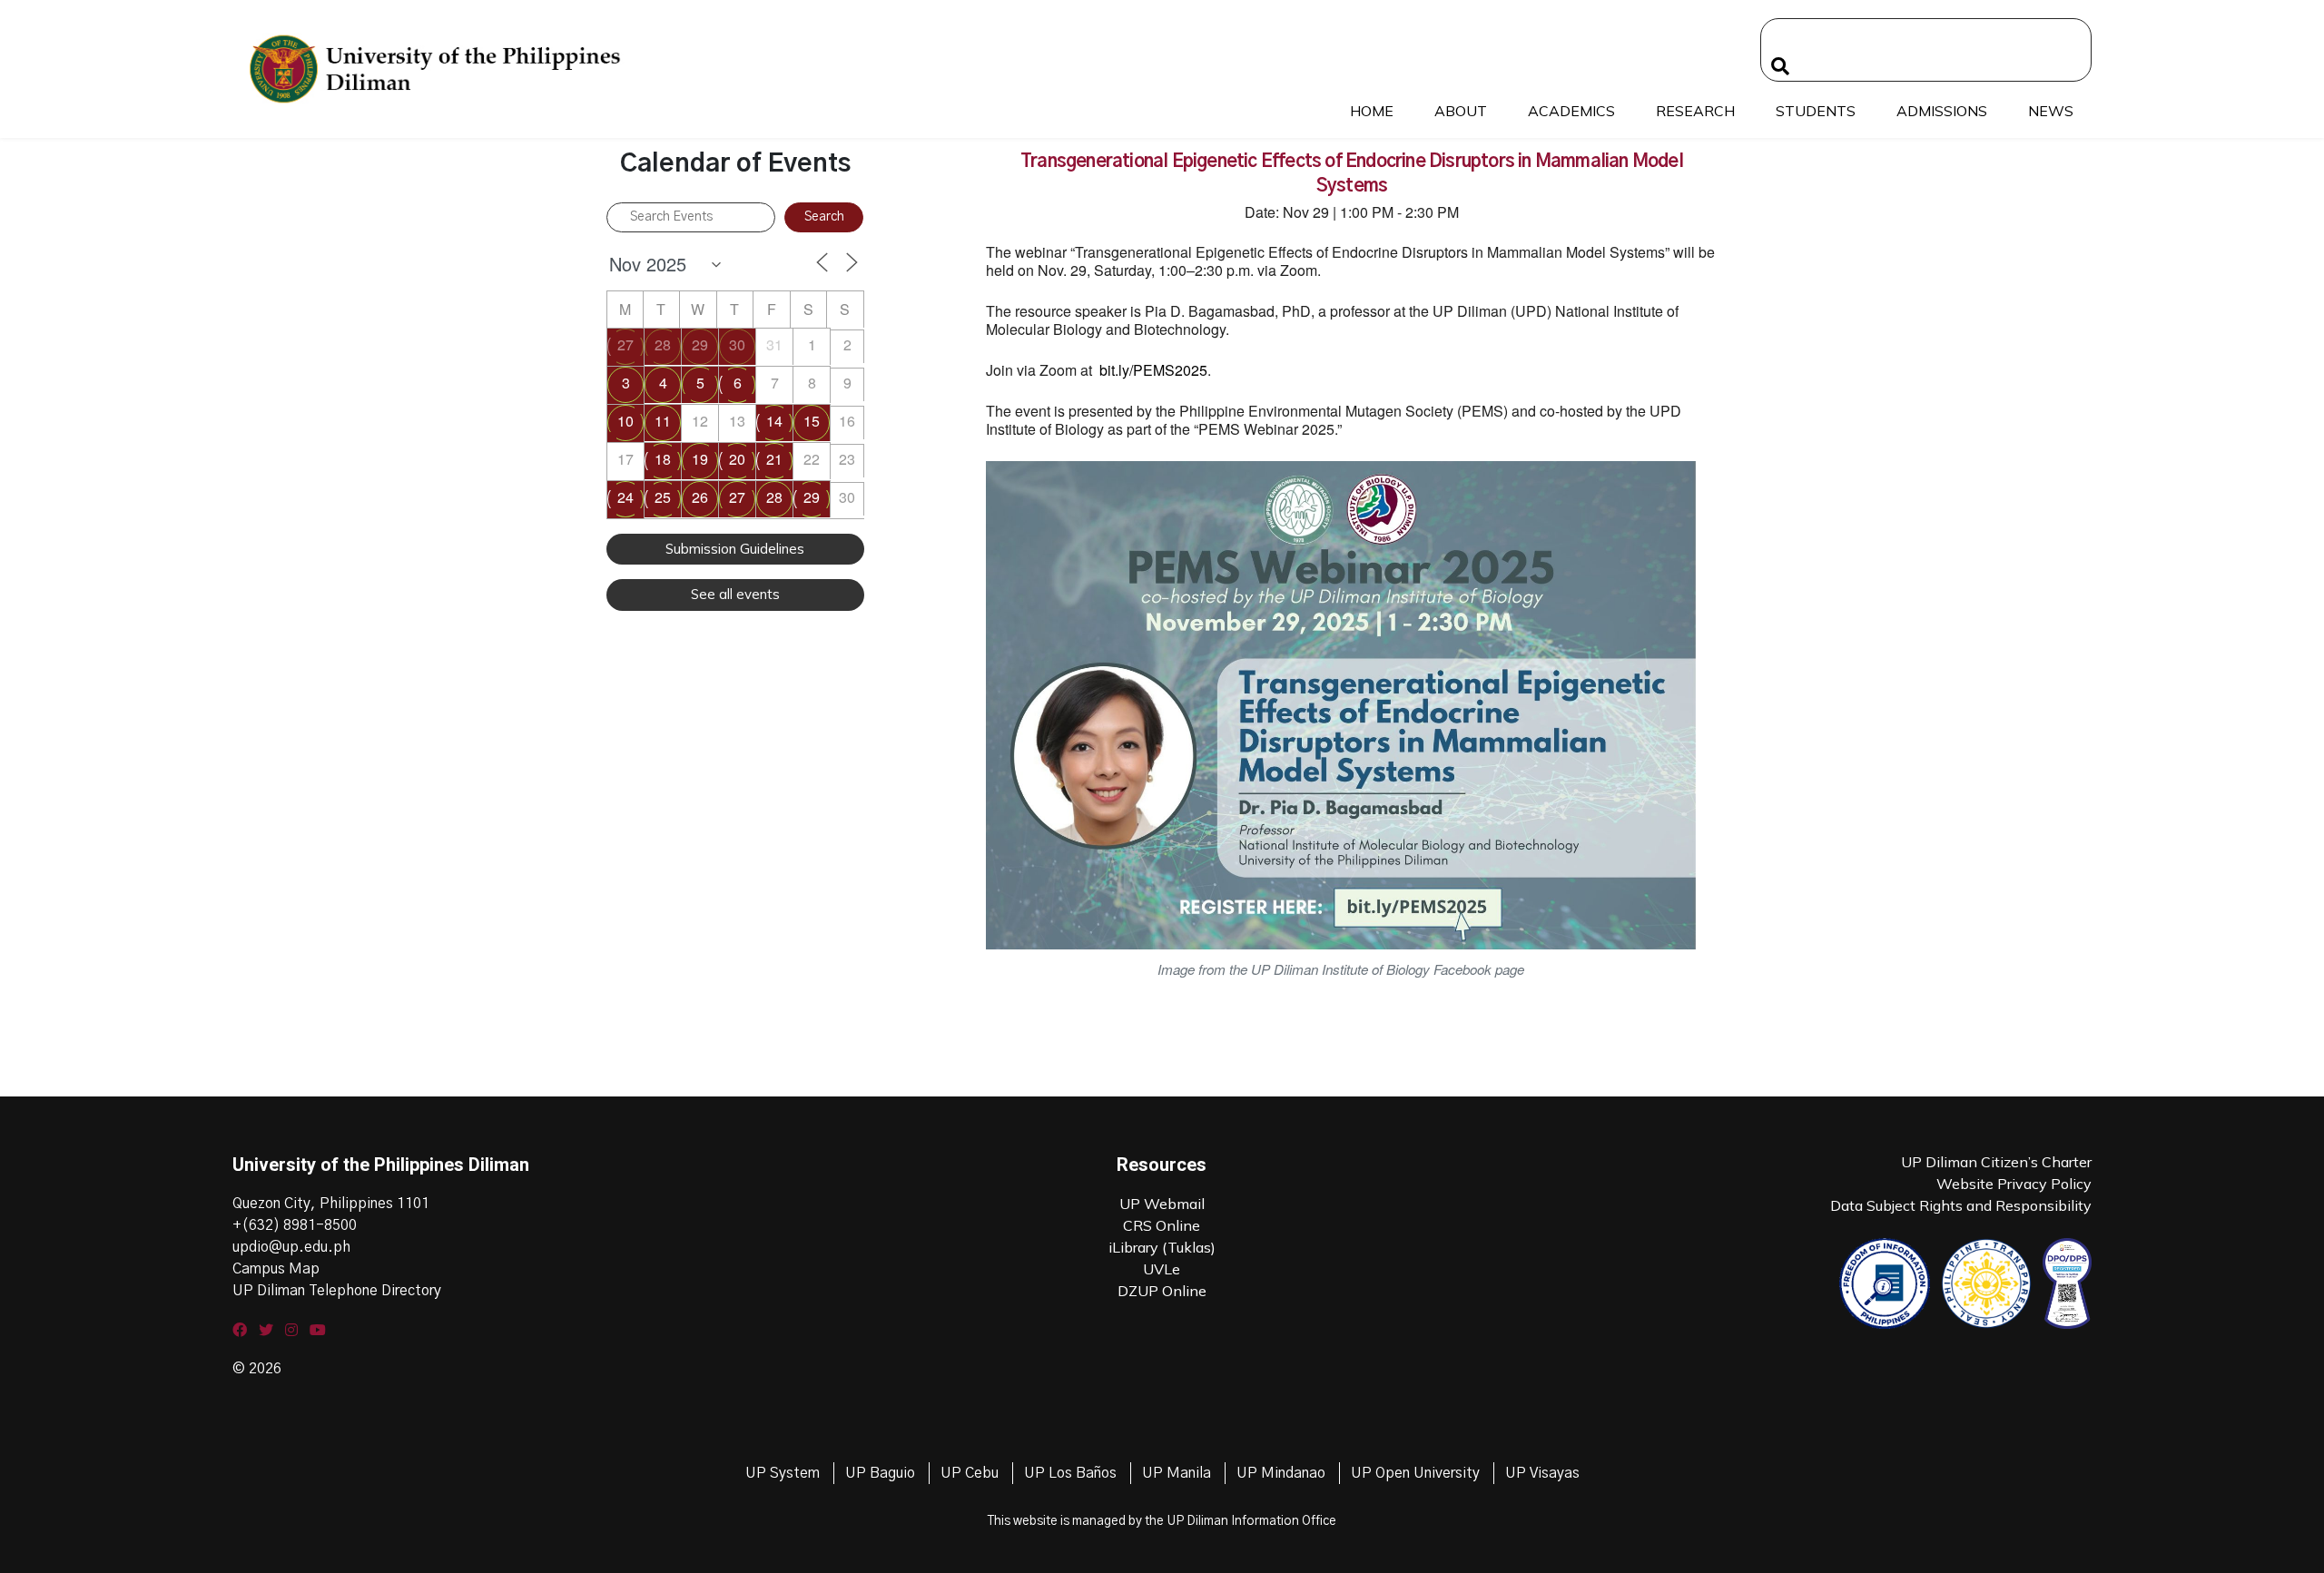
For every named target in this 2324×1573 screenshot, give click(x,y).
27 (625, 344)
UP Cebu (970, 1473)
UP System (783, 1473)
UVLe (1162, 1269)
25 (663, 497)
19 (700, 459)
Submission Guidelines (735, 549)
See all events (735, 594)
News (2051, 111)
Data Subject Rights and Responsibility (1961, 1205)
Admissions (1942, 111)
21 (774, 459)
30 (737, 344)
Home (1372, 111)
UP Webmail (1162, 1204)
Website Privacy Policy (2014, 1184)
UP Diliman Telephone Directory (337, 1291)
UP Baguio (880, 1473)
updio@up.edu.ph (291, 1247)
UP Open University (1415, 1473)
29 (700, 344)
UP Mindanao (1281, 1473)
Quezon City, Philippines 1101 (331, 1204)
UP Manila (1177, 1473)
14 (774, 421)
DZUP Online (1162, 1291)
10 (625, 421)
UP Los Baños (1070, 1473)
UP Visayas (1542, 1473)
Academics (1571, 111)
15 (812, 421)
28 (663, 344)
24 (625, 497)
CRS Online (1162, 1225)
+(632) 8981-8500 (295, 1225)
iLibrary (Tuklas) (1162, 1247)
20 (737, 459)
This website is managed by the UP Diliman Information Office (1162, 1521)
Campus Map (276, 1269)
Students (1816, 111)
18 (663, 459)
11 (663, 421)
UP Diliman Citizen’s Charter (1996, 1162)
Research (1695, 111)
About (1461, 111)
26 (700, 497)
